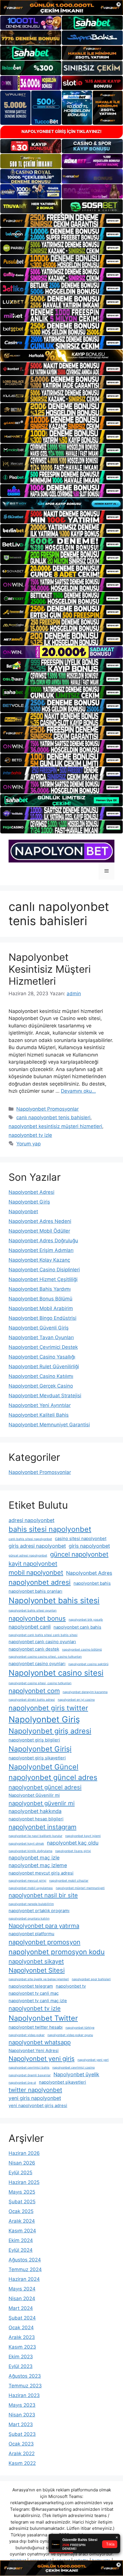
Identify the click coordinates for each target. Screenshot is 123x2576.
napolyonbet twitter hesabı (36, 2027)
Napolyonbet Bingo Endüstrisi (42, 1318)
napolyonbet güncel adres (53, 1777)
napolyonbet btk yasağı (86, 1620)
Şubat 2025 (22, 2202)
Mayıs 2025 (22, 2192)
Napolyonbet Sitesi (37, 1970)
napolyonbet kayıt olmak (26, 1844)
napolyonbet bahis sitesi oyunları (33, 1611)
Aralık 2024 (22, 2221)
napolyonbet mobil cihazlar (69, 1881)
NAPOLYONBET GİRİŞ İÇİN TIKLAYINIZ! (61, 131)
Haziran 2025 (24, 2182)
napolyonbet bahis (92, 1583)
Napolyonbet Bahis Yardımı (40, 1289)
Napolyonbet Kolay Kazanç (39, 1260)
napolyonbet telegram (31, 1986)
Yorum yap (28, 1144)
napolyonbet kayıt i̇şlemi (83, 1836)
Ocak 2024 (21, 2328)
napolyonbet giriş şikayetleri (37, 1758)
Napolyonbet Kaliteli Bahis (39, 1415)
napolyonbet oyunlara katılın (29, 1919)
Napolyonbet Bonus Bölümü (40, 1299)
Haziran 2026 (24, 2153)
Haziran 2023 (24, 2395)
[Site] (61, 221)
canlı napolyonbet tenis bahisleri (53, 1117)
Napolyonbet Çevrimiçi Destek (43, 1347)
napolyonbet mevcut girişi (27, 1881)
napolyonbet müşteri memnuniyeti (80, 1888)
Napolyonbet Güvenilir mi (34, 1795)
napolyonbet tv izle (30, 1135)
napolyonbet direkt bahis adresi (32, 1700)
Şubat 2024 (22, 2318)
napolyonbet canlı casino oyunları (42, 1642)
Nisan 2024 (22, 2298)
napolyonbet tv (71, 1986)
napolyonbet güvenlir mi (42, 1803)
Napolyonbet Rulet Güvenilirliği (44, 1366)
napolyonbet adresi (40, 1582)
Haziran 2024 (24, 2279)
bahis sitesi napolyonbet (50, 1529)
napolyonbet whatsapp (40, 2042)
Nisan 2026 (22, 2163)
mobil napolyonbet (36, 1572)
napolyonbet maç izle (34, 1858)
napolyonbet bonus (37, 1618)
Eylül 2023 (21, 2366)
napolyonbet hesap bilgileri (36, 1819)
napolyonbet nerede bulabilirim (31, 1904)
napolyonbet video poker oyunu (70, 2035)
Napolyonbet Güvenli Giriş (39, 1328)
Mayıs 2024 (22, 2289)
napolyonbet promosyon (44, 1942)
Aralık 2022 (22, 2453)
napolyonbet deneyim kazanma (85, 1692)
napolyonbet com (34, 1691)
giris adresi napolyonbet (37, 1546)
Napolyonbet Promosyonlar (47, 1109)
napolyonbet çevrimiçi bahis (29, 2068)
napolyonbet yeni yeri (93, 2060)
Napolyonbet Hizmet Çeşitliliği (43, 1279)
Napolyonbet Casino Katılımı (41, 1376)
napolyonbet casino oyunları (37, 1664)
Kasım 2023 (22, 2347)
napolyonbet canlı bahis (77, 1627)
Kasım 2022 (22, 2463)
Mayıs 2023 (22, 2405)
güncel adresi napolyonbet (28, 1556)
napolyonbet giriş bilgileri (34, 1740)
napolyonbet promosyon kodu (57, 1952)
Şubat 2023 (22, 2434)
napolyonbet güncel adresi (45, 1787)
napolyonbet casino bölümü (82, 1650)
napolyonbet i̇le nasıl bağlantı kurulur (35, 1836)
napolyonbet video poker (27, 2035)
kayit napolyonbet (33, 1564)
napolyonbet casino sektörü (88, 1664)
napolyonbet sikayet (36, 1961)
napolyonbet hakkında (35, 1811)
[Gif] (61, 356)
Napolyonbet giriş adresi (50, 1731)
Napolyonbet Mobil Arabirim (41, 1308)
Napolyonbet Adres (89, 1573)
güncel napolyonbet (79, 1554)
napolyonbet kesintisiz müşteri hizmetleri (55, 1126)
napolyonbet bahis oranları (35, 1591)
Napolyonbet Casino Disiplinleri (44, 1270)
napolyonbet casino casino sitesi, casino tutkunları (45, 1657)
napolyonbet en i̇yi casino (76, 1700)
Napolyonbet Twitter (43, 2018)
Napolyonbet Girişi (40, 1749)
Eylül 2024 (21, 2250)
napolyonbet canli (30, 1627)
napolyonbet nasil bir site (43, 1895)
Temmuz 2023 (25, 2386)
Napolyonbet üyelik (76, 2074)
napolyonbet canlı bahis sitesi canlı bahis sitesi (43, 1635)
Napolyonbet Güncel (43, 1767)
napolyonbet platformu (31, 1934)
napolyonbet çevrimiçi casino (74, 2068)
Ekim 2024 (21, 2240)
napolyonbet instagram (42, 1827)
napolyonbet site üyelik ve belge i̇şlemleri (39, 1979)
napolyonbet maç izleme (38, 1865)
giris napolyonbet (89, 1546)
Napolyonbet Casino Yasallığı (42, 1357)
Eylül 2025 (20, 2173)
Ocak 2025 (21, 2211)
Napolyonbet (23, 1211)
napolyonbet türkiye (80, 2028)
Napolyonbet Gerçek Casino (41, 1386)
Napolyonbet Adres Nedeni (40, 1221)
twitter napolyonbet (35, 2090)
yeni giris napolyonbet (35, 2098)
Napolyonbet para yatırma (44, 1926)
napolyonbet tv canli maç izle (38, 2001)
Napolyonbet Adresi (31, 1192)
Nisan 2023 (22, 2415)
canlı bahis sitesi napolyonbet (30, 1539)
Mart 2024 (21, 2308)
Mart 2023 (21, 2424)
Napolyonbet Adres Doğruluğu (43, 1241)
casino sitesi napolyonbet (81, 1538)
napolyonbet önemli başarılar (30, 2075)
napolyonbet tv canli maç (34, 1993)
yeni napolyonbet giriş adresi (38, 2105)
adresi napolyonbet (31, 1520)
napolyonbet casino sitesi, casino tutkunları (40, 1683)
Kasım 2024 (22, 2231)
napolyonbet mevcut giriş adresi (41, 1873)
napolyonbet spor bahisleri (91, 1979)
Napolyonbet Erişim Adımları (41, 1250)
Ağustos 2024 (25, 2260)
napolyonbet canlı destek (34, 1649)
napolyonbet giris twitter (48, 1708)
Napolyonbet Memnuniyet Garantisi (49, 1425)
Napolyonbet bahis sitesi (54, 1600)
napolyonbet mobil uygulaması (31, 1888)
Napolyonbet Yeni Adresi (34, 2050)
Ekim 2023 (21, 2357)
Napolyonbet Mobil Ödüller (39, 1231)
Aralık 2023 (22, 2337)
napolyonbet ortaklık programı (39, 1911)
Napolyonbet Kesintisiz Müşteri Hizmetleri (50, 969)
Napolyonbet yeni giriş (42, 2059)
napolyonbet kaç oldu (73, 1843)
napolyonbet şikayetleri (63, 2082)
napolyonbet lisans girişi (73, 1851)
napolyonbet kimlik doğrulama (30, 1851)
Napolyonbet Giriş (29, 1202)
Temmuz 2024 (25, 2269)
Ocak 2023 (21, 2444)
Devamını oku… (78, 1091)
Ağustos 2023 (25, 2376)
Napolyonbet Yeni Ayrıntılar (40, 1405)
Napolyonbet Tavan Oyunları (41, 1337)
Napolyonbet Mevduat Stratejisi (45, 1396)
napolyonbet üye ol (22, 2083)
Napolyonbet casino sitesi (56, 1673)
